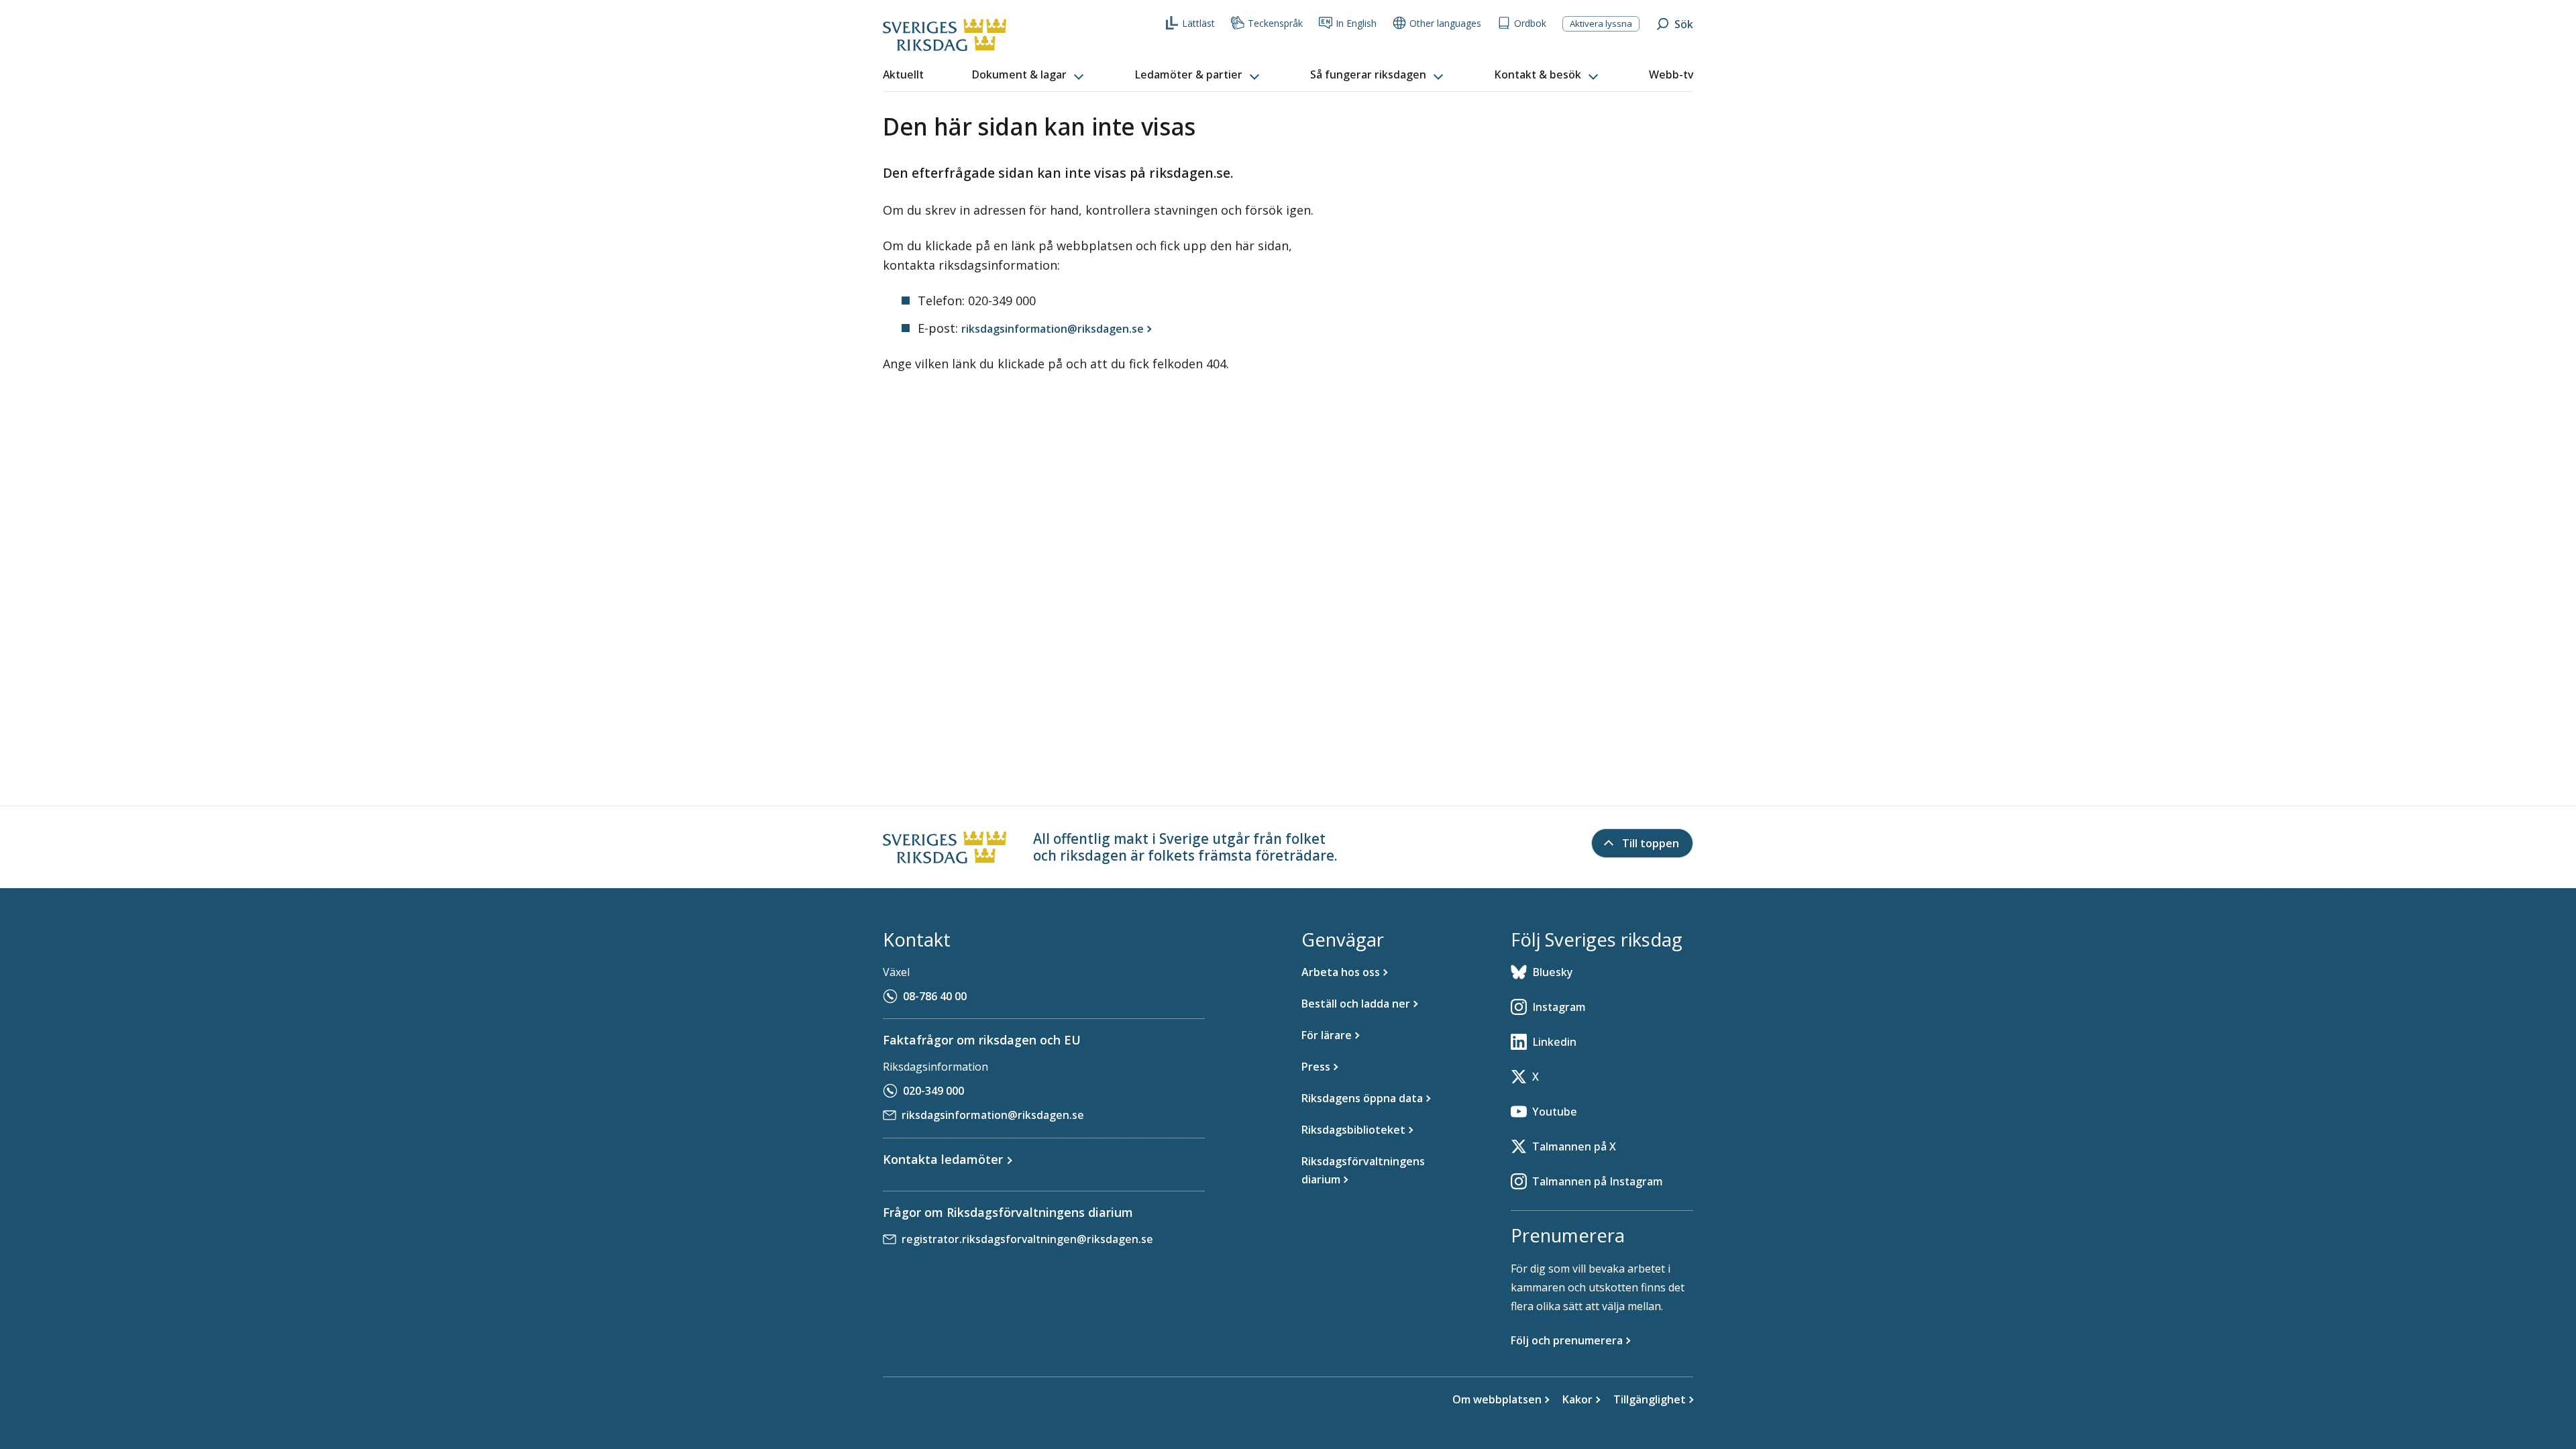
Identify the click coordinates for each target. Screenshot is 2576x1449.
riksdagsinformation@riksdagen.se (993, 1115)
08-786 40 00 (935, 996)
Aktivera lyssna (1601, 23)
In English (1356, 23)
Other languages (1445, 23)
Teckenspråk (1275, 23)
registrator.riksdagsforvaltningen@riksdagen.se (1027, 1239)
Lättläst (1198, 23)
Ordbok (1530, 23)
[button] (1029, 75)
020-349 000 (933, 1091)
